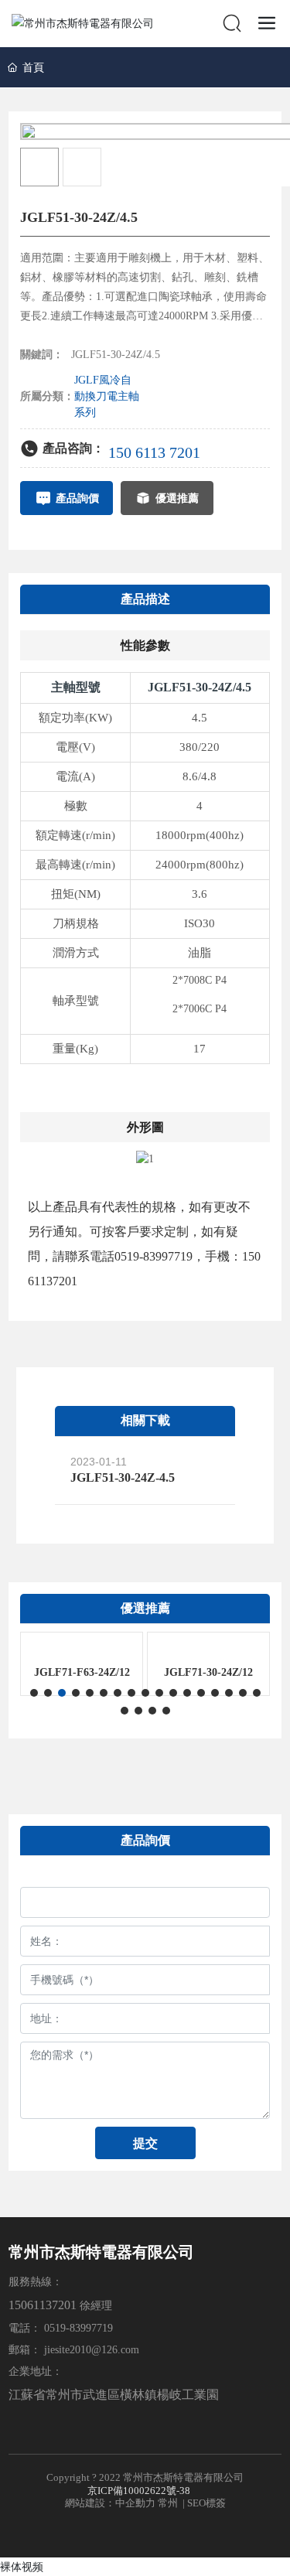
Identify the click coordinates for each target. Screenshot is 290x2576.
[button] (34, 1693)
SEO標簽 (206, 2503)
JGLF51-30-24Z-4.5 (123, 1477)
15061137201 (43, 2305)
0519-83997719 (80, 2328)
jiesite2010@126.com (92, 2350)
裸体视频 (22, 2566)
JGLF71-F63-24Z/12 (82, 1672)
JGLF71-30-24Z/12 (208, 1672)
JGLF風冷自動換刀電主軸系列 (107, 396)
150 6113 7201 (154, 452)
